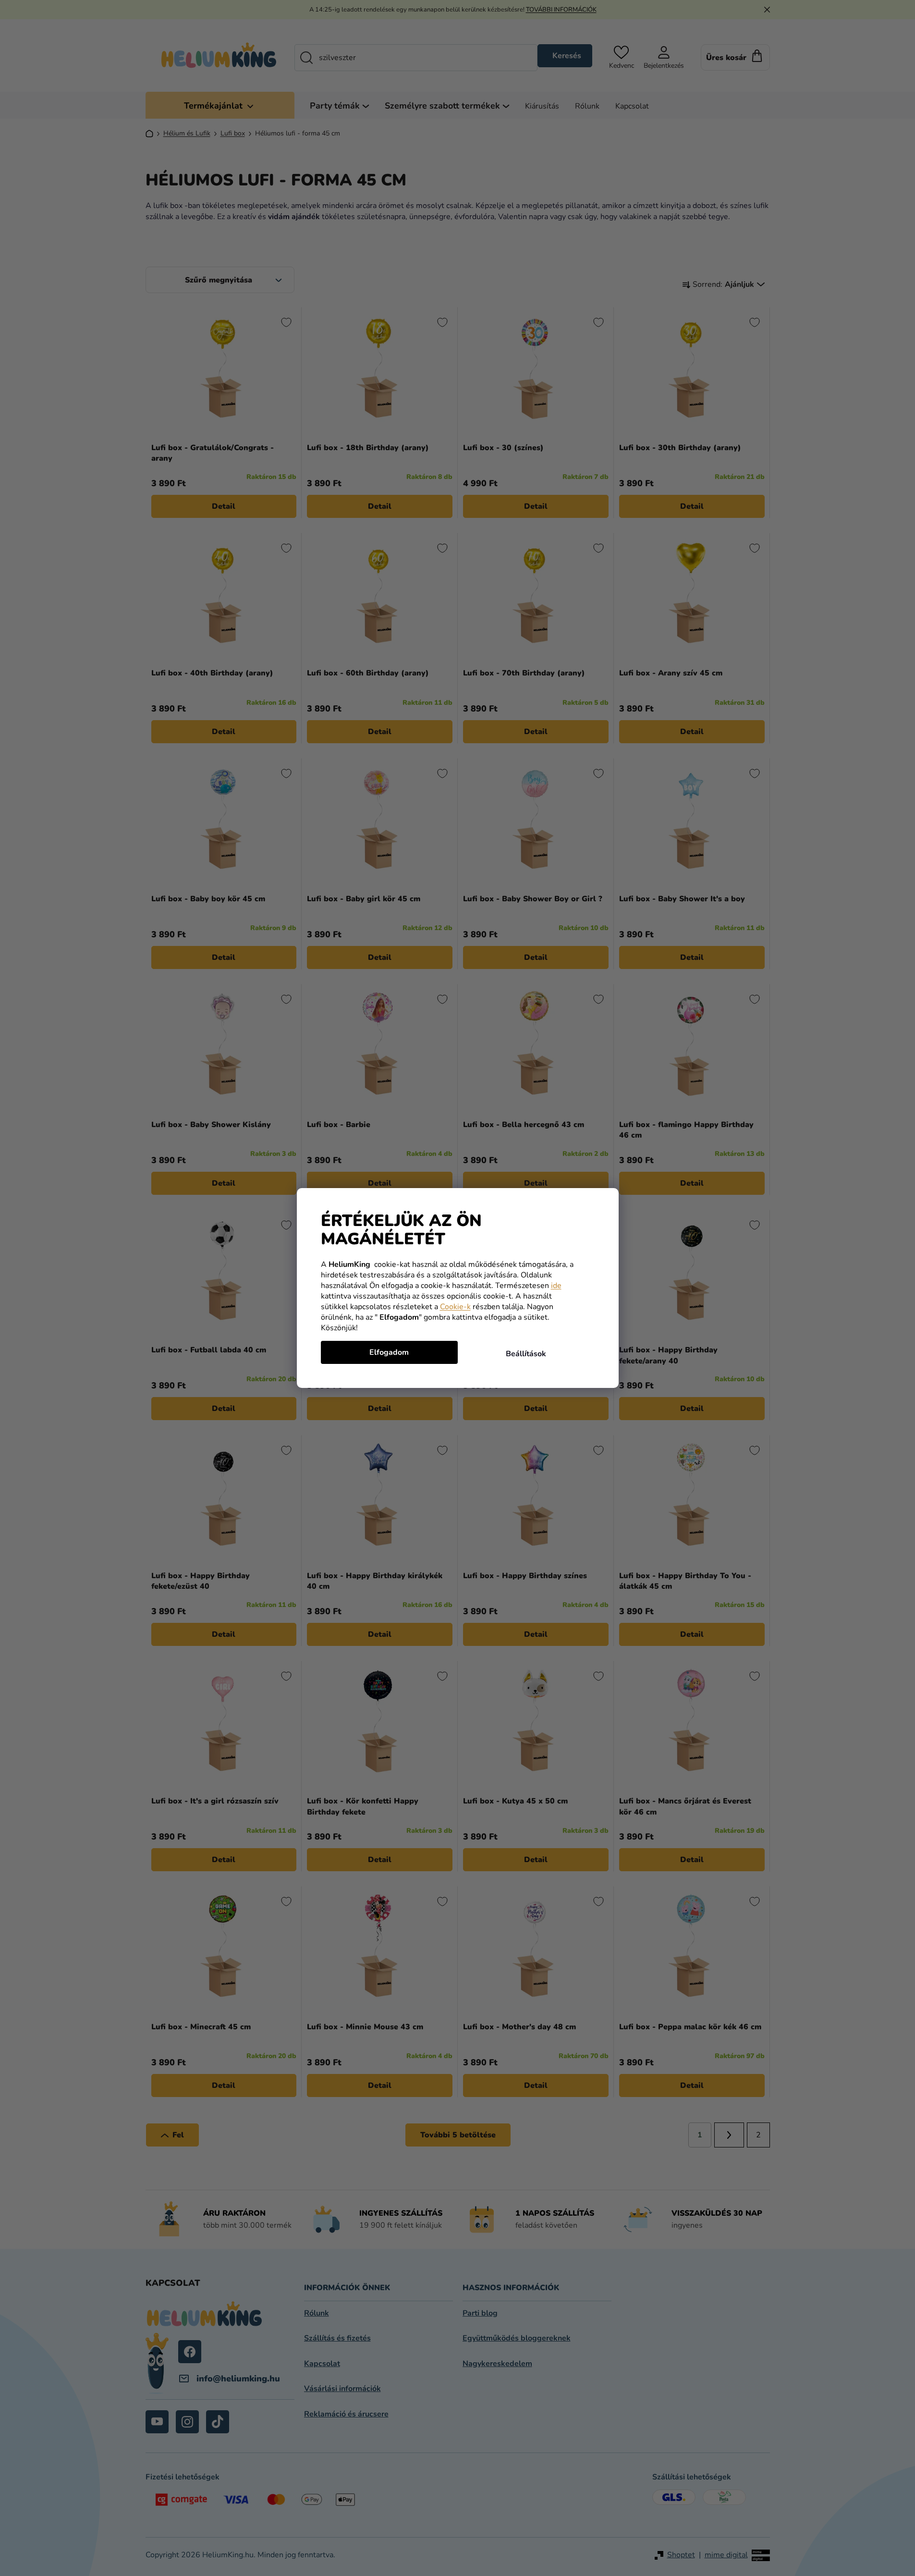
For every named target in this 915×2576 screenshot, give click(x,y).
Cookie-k (455, 1307)
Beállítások (526, 1354)
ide (556, 1286)
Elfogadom (389, 1352)
